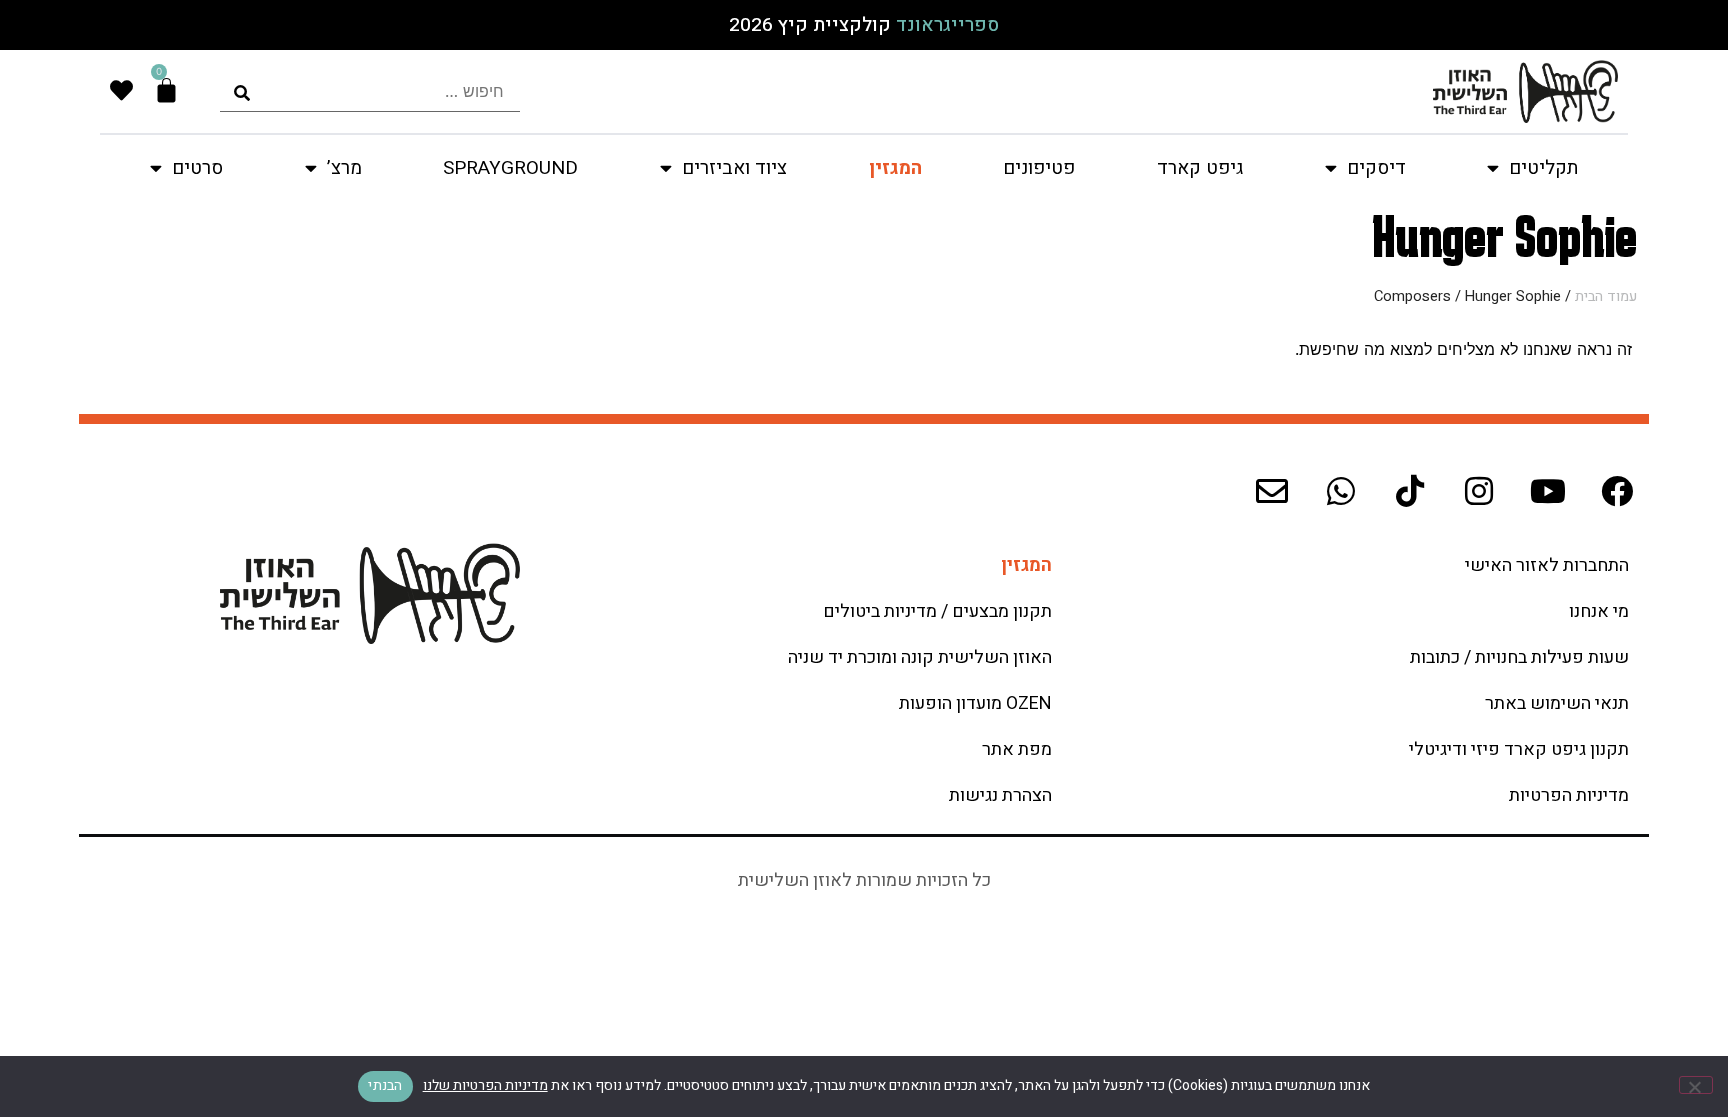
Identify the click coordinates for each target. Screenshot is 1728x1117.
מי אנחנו (1599, 611)
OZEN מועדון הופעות (975, 703)
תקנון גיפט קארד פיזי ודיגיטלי (1519, 749)
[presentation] (370, 91)
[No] (1696, 1085)
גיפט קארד (1200, 168)
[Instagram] (1479, 491)
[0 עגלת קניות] (166, 90)
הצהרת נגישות (1000, 795)
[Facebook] (1617, 491)
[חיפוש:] (370, 91)
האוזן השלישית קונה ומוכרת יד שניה (920, 657)
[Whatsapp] (1341, 491)
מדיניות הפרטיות (1569, 795)
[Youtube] (1548, 491)
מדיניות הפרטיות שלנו (485, 1085)
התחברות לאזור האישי (1547, 565)
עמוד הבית (1606, 296)
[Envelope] (1272, 491)
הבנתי (385, 1085)
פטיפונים (1039, 168)
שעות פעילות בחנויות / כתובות (1519, 657)
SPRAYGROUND (510, 168)
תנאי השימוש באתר (1557, 703)
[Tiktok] (1410, 491)
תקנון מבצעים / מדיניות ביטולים (937, 611)
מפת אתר (1017, 749)
